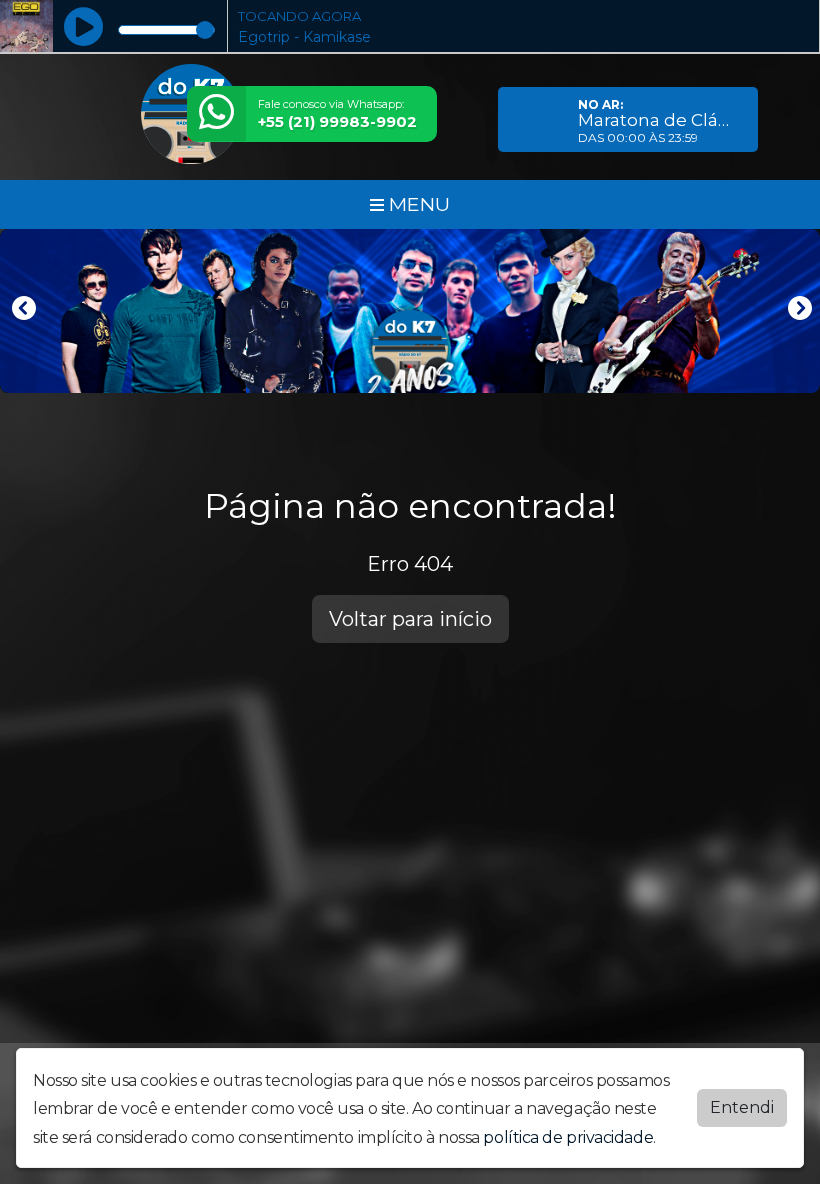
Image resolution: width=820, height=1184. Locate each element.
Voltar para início (410, 619)
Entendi (742, 1107)
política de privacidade (568, 1137)
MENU (417, 204)
